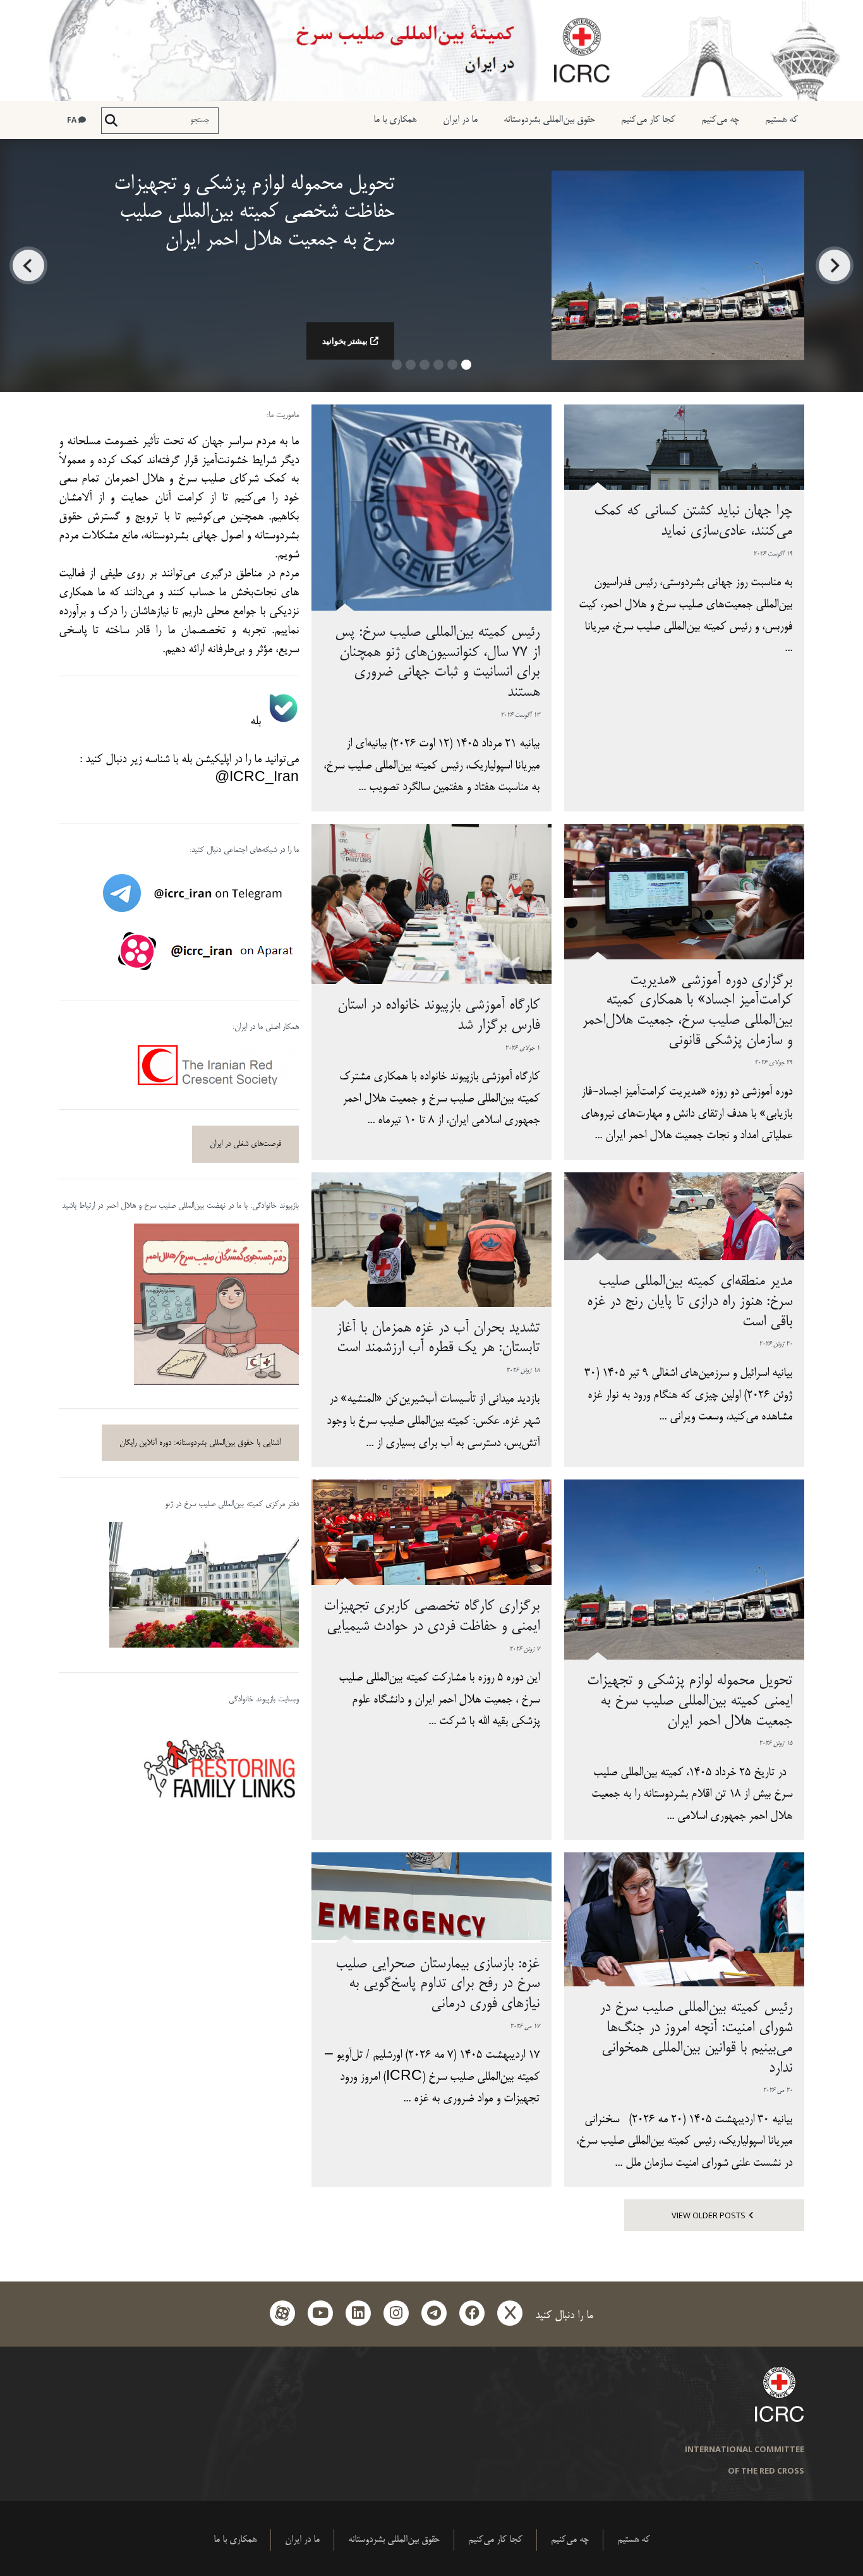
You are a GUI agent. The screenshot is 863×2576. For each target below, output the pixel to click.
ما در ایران (460, 120)
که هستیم (782, 120)
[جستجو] (111, 121)
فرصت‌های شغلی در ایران (245, 1144)
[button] (466, 369)
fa (73, 120)
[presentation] (835, 265)
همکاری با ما (395, 120)
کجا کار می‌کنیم (648, 120)
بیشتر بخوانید (345, 341)
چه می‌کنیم (720, 120)
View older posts (709, 2215)
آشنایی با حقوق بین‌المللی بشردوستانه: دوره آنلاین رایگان (200, 1443)
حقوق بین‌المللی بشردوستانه (549, 120)
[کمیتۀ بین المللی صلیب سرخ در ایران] (431, 51)
